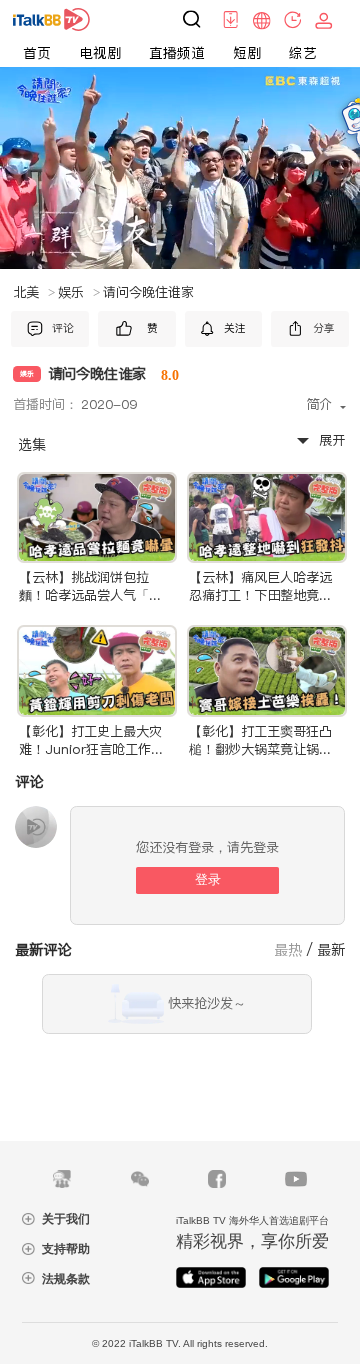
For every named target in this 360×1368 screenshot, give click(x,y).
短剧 (247, 53)
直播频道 (177, 53)
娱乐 (79, 292)
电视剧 (100, 53)
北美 (34, 292)
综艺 (303, 53)
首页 (37, 53)
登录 (208, 879)
